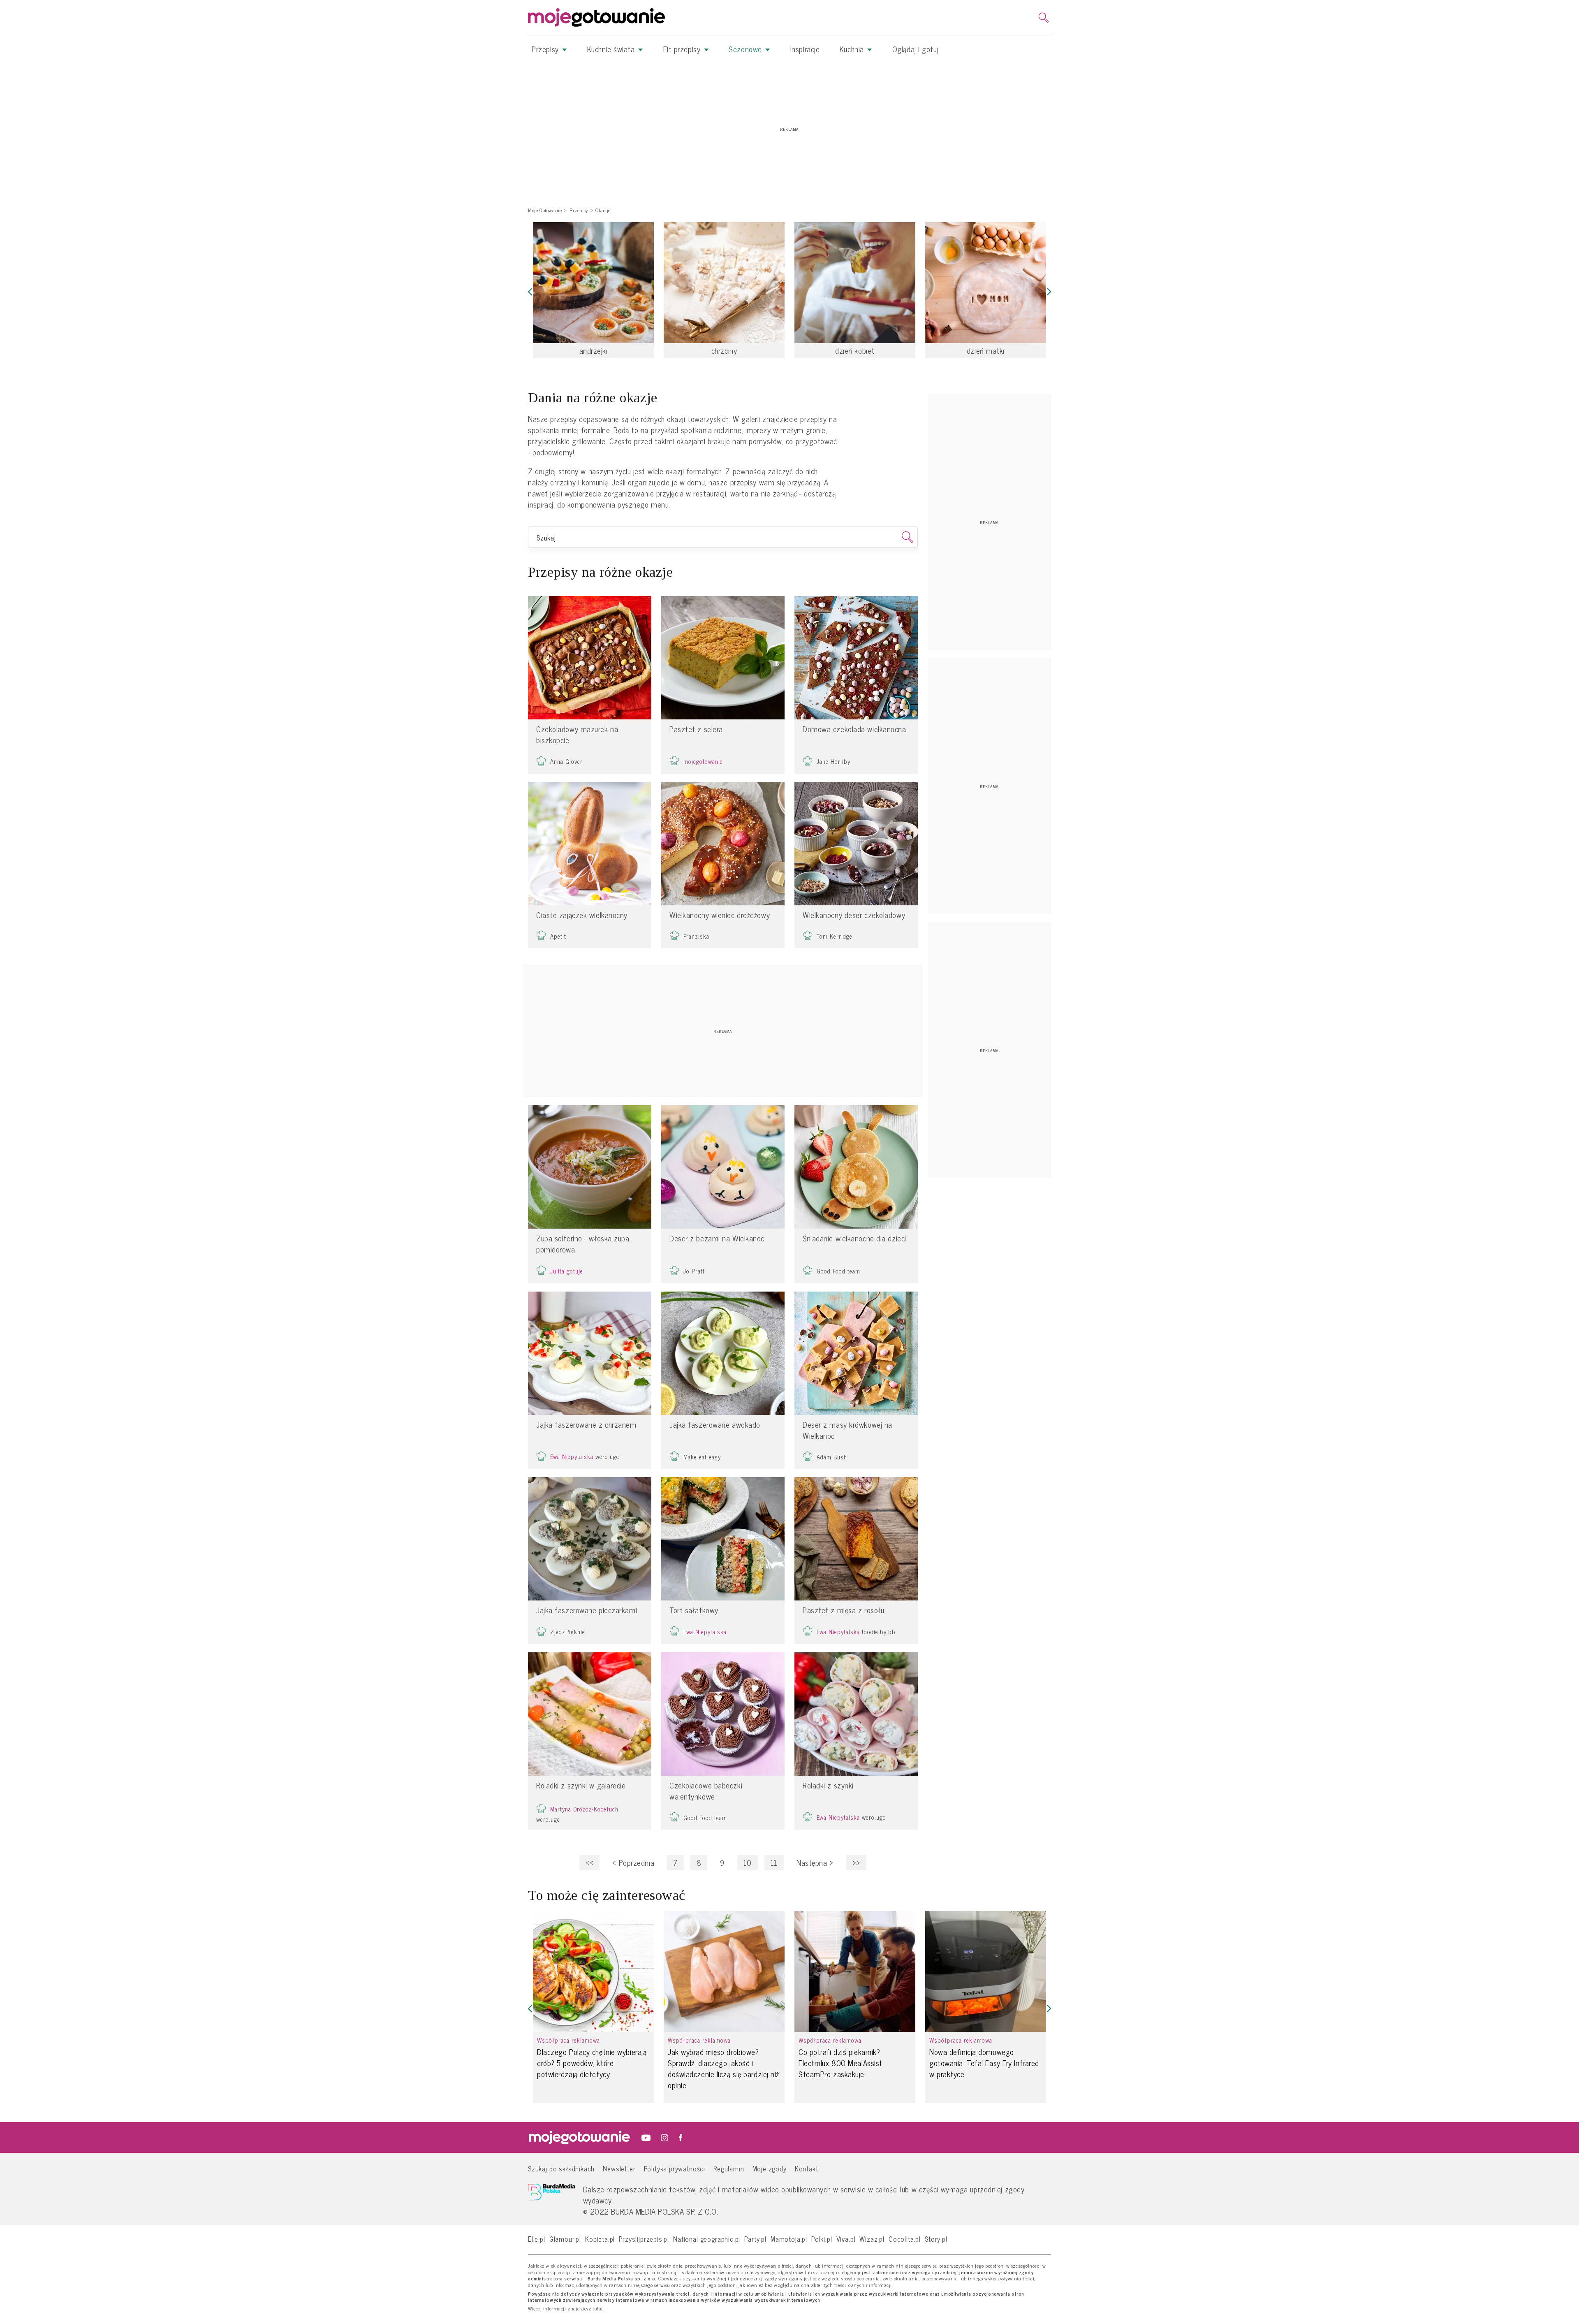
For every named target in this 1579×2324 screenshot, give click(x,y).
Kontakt (807, 2168)
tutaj (598, 2309)
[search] (1044, 18)
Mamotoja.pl (789, 2239)
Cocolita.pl (905, 2239)
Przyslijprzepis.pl (644, 2239)
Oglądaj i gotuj (915, 49)
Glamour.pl (565, 2239)
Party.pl (755, 2239)
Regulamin (729, 2168)
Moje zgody (770, 2168)
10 (748, 1863)
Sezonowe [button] (746, 49)
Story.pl (936, 2239)
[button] (530, 292)
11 (774, 1863)
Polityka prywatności (675, 2168)
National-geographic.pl (707, 2239)
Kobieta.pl (600, 2239)
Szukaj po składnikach (561, 2168)
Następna (815, 1863)
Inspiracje (805, 49)
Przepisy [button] (546, 49)
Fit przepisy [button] (683, 49)
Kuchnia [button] (853, 49)
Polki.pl (822, 2239)
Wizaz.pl (872, 2239)
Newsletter (619, 2168)
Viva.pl (846, 2239)
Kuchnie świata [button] (612, 49)
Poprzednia (633, 1863)
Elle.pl (537, 2239)
